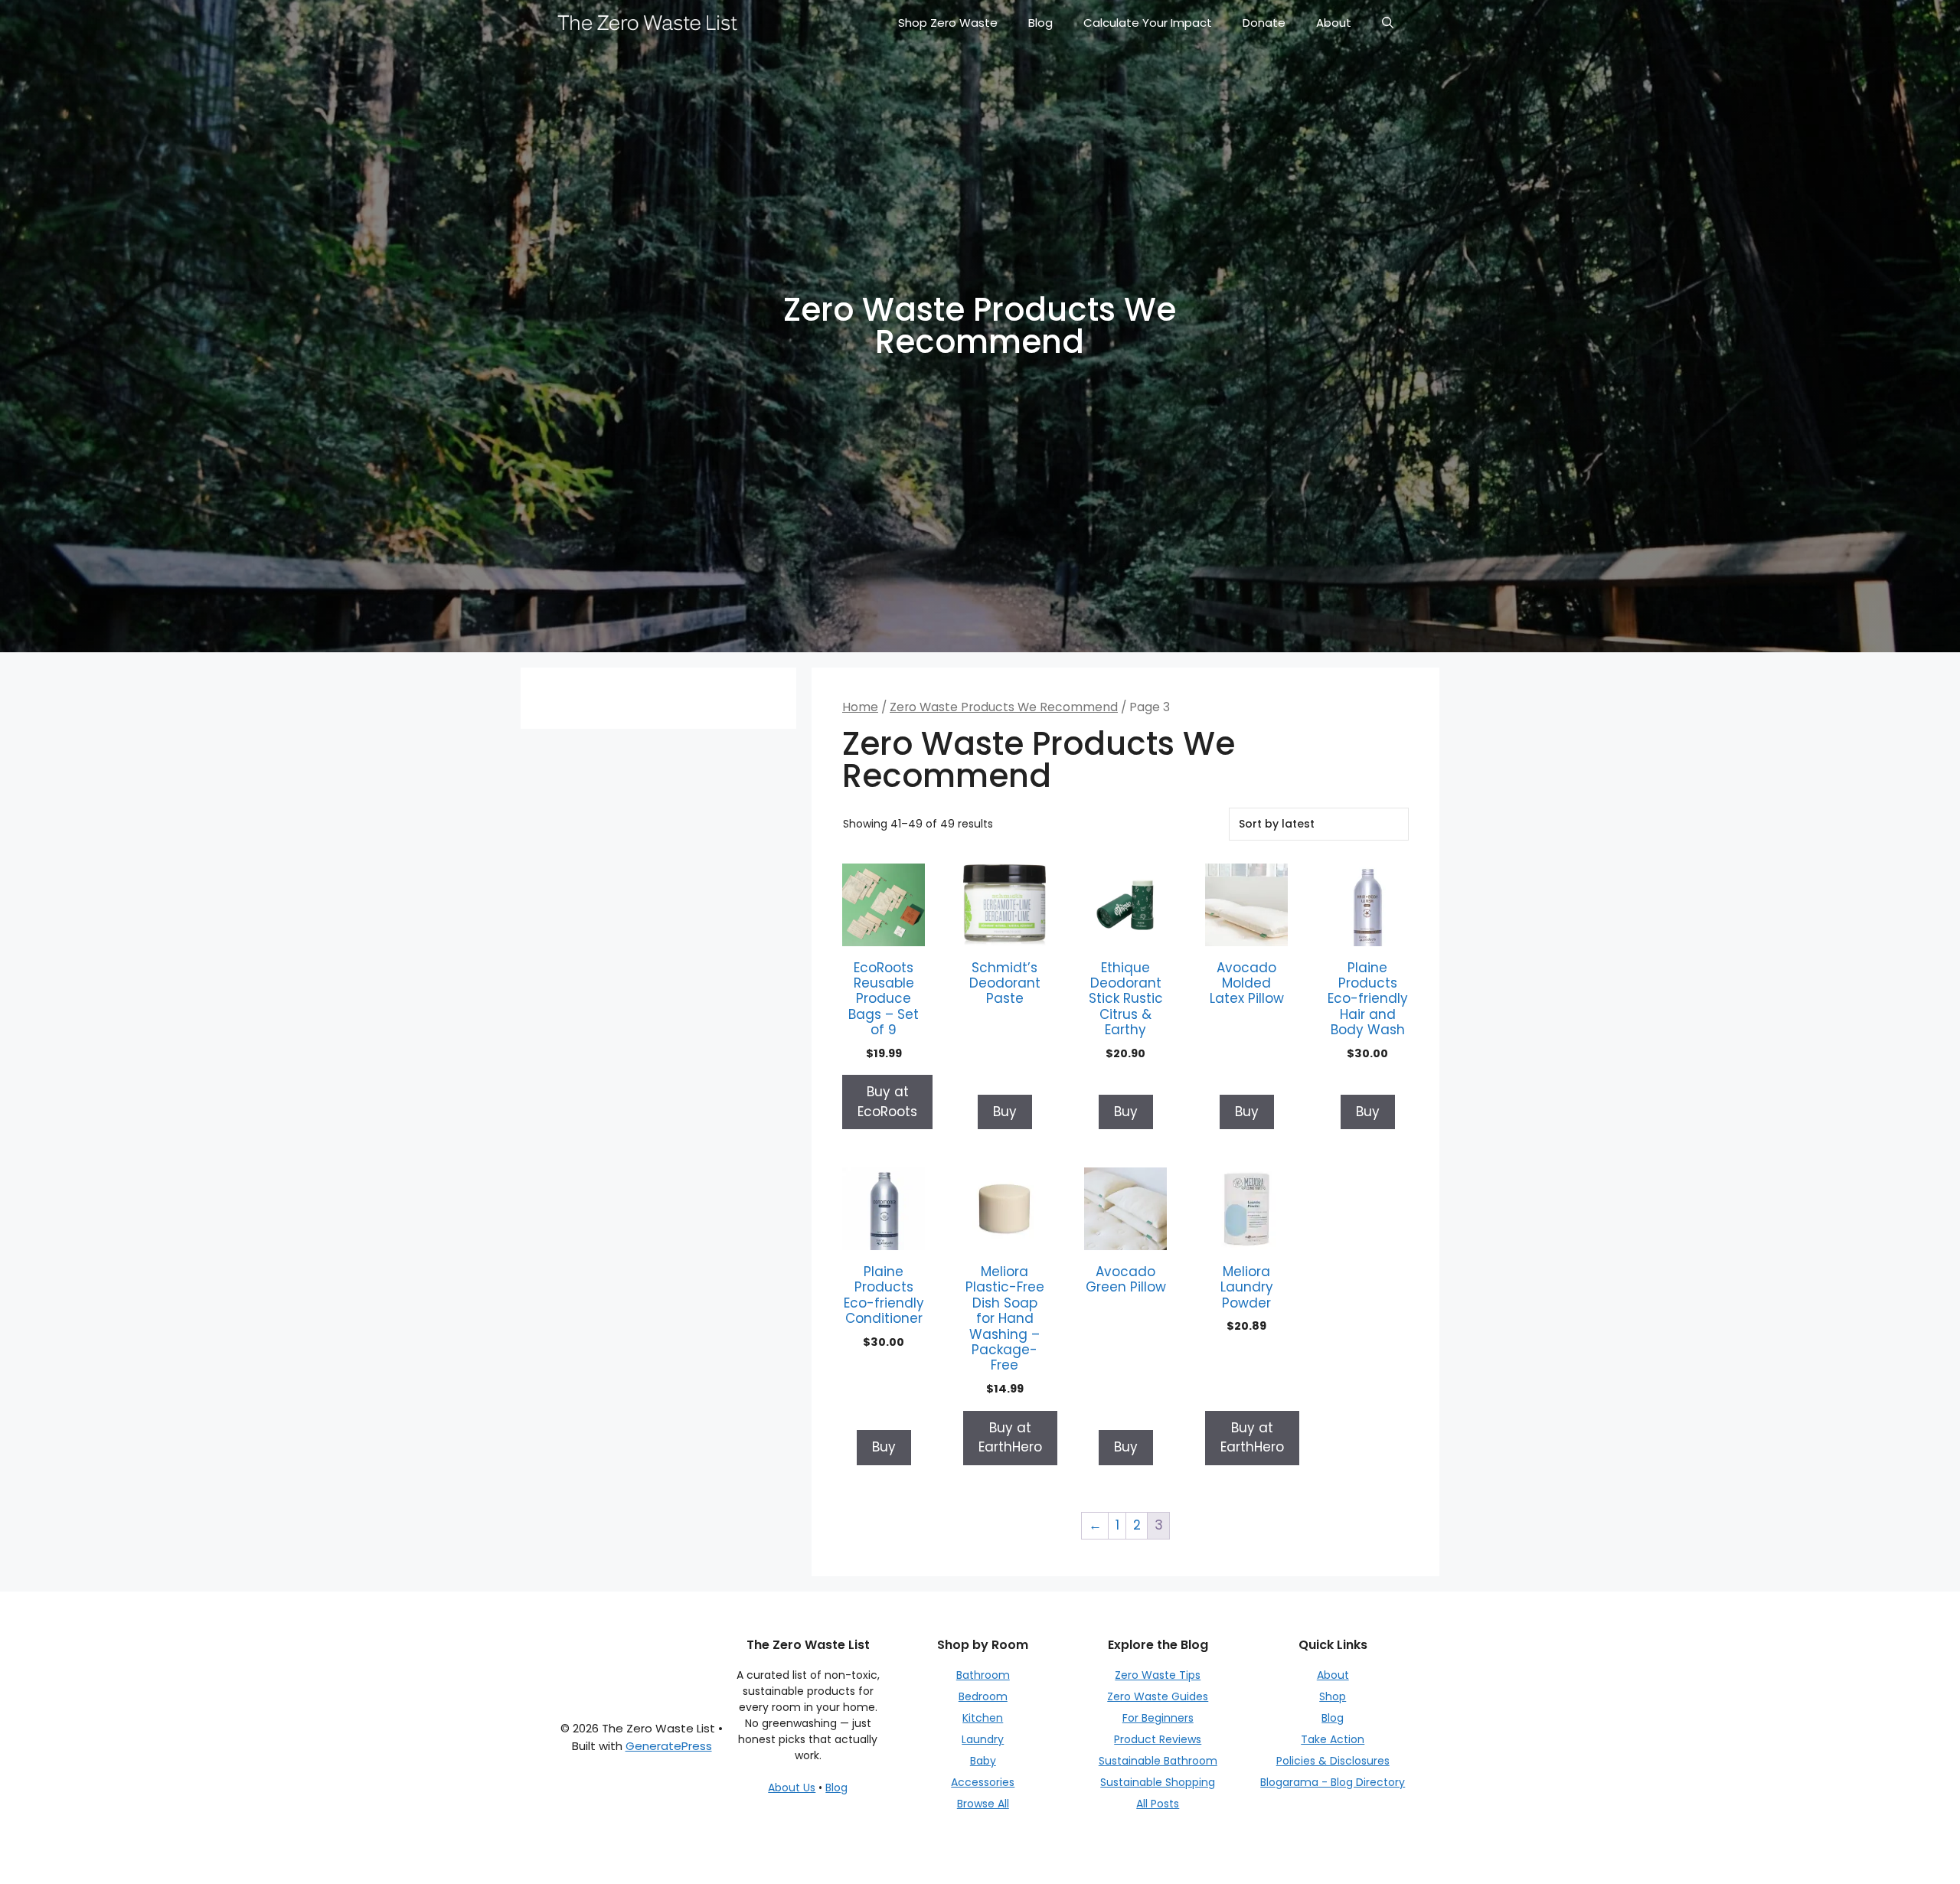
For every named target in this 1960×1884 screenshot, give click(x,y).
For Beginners (1158, 1718)
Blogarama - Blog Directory (1333, 1782)
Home (860, 707)
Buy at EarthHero (1010, 1438)
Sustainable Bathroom (1158, 1761)
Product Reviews (1158, 1739)
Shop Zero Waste (948, 23)
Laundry (983, 1739)
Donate (1264, 23)
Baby (983, 1761)
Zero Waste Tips (1158, 1675)
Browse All (983, 1804)
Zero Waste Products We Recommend (1004, 707)
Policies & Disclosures (1333, 1761)
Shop (1333, 1696)
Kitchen (983, 1718)
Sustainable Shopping (1158, 1782)
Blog (1040, 23)
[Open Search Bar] (1388, 23)
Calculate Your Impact (1148, 23)
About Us (792, 1788)
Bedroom (983, 1696)
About (1334, 23)
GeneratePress (669, 1746)
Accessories (983, 1782)
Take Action (1333, 1739)
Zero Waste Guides (1158, 1696)
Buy (1005, 1112)
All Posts (1158, 1804)
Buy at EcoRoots (887, 1102)
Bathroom (983, 1675)
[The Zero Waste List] (648, 23)
